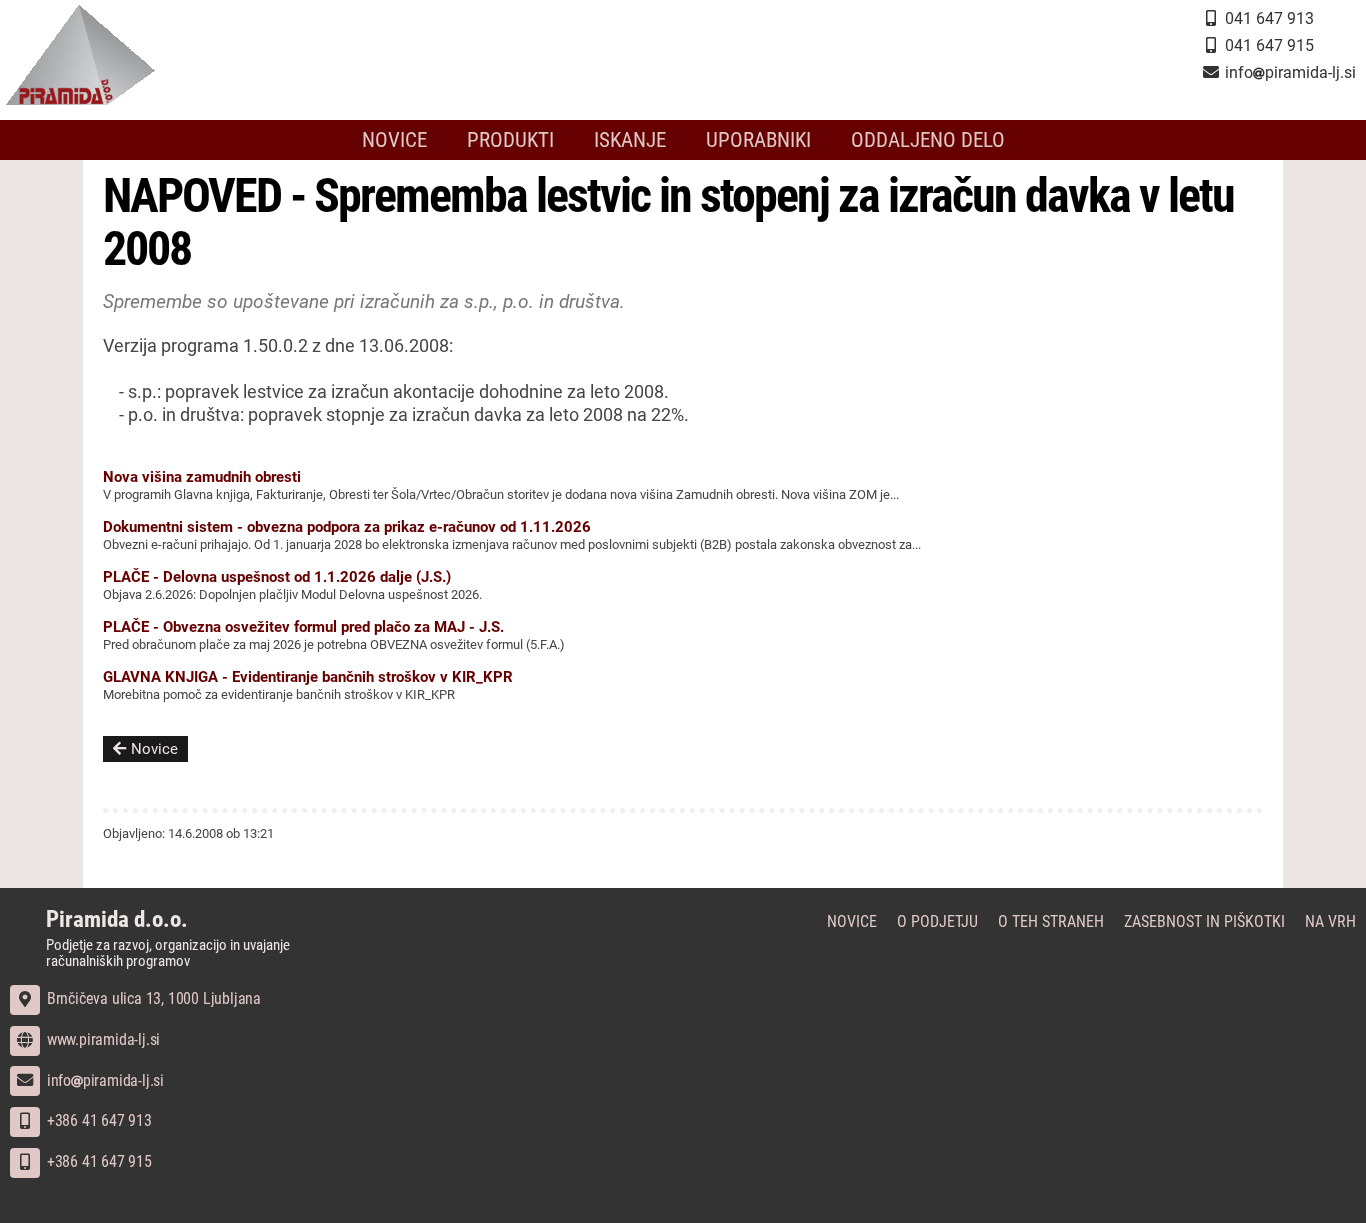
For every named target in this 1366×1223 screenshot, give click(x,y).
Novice (394, 140)
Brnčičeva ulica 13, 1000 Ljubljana (152, 998)
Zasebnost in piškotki (1204, 921)
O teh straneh (1051, 921)
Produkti (510, 140)
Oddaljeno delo (928, 140)
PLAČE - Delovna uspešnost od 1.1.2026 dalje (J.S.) (277, 577)
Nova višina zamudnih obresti (202, 477)
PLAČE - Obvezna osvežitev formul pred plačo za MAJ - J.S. (303, 627)
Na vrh (1330, 921)
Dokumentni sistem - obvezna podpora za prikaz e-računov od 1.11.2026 (347, 527)
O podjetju (937, 921)
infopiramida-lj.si (103, 1080)
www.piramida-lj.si (101, 1039)
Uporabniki (758, 140)
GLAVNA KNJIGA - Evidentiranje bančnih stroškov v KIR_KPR (308, 677)
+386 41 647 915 (97, 1161)
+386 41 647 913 (97, 1120)
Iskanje (630, 140)
